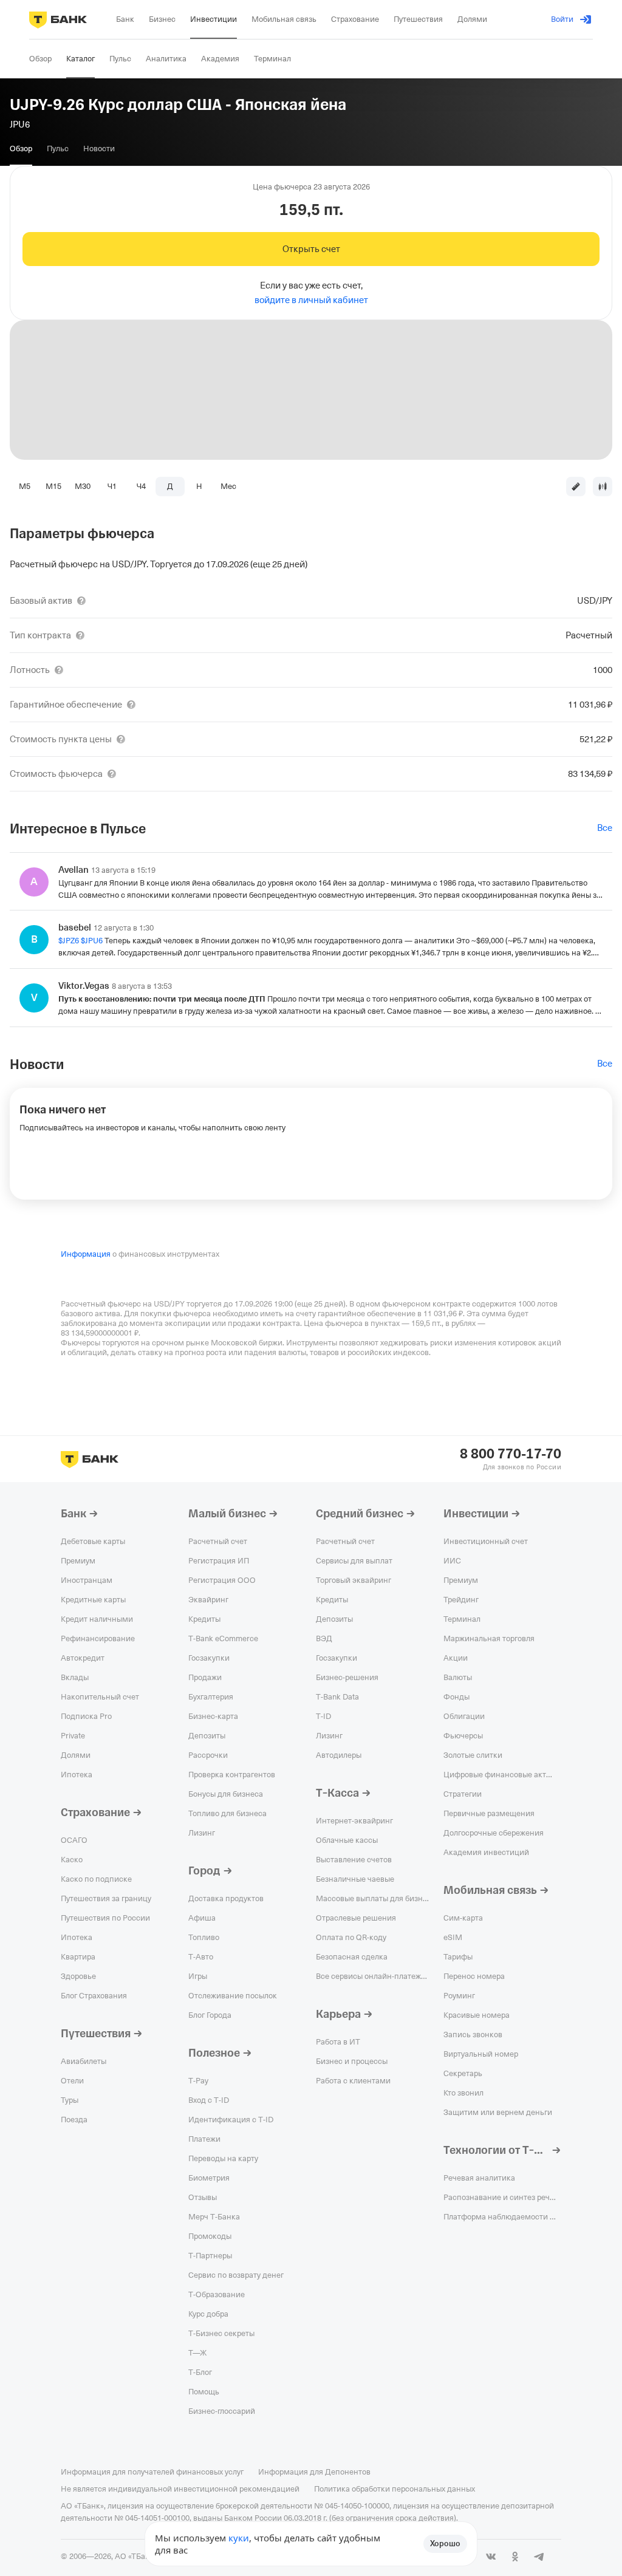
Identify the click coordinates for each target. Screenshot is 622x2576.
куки (239, 2538)
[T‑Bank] (58, 19)
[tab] (21, 149)
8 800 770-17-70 (511, 1454)
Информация (86, 1254)
